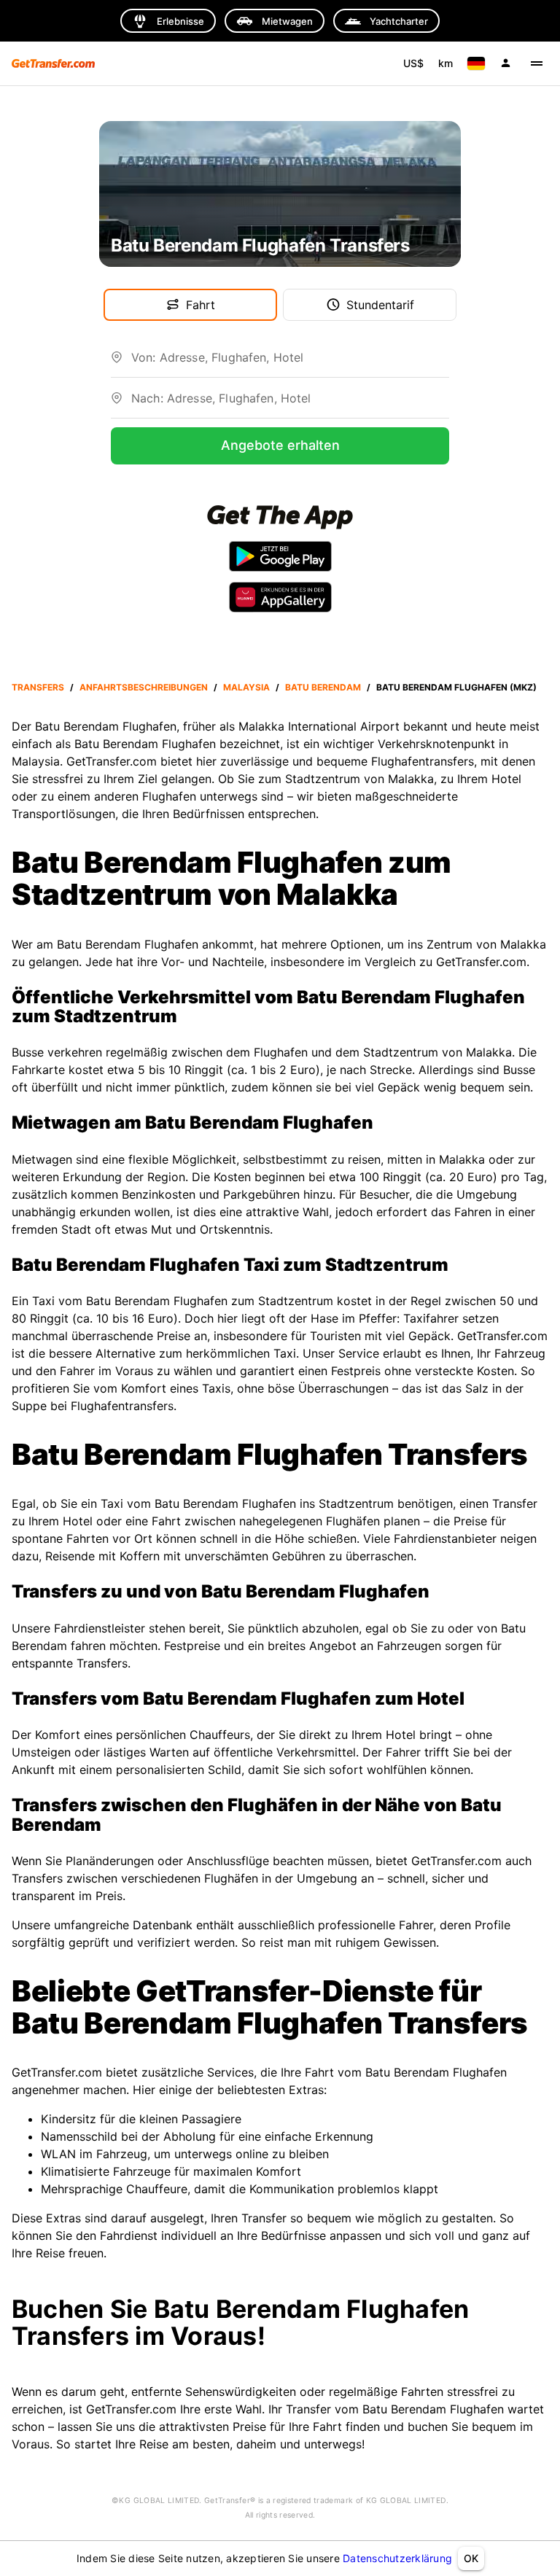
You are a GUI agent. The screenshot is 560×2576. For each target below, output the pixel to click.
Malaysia (246, 687)
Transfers (38, 687)
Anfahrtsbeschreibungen (144, 687)
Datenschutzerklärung (397, 2558)
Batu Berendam (323, 687)
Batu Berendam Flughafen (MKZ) (456, 687)
